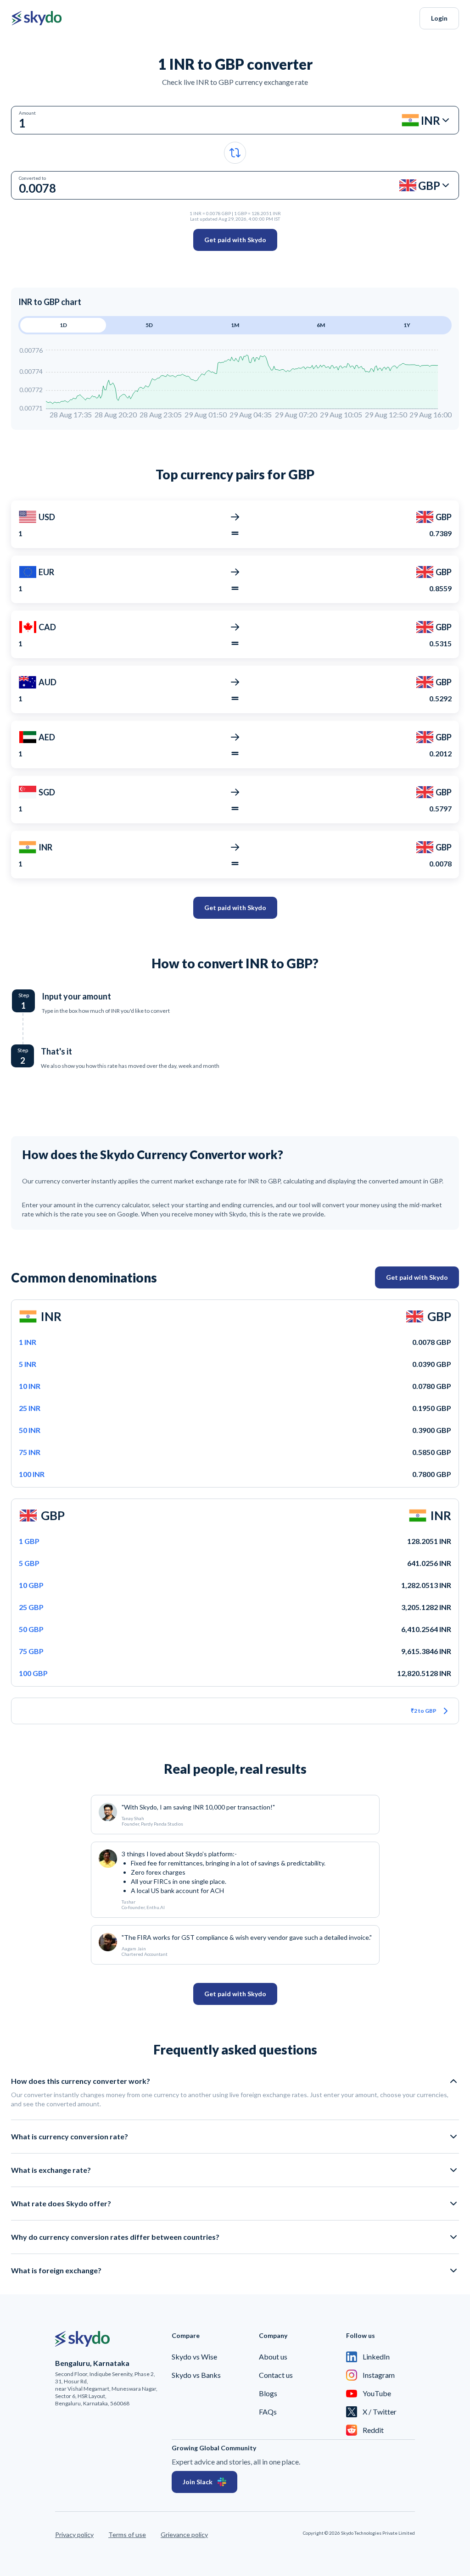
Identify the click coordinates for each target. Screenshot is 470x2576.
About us (273, 2357)
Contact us (276, 2375)
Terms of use (127, 2534)
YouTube (377, 2393)
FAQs (268, 2412)
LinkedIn (376, 2357)
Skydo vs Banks (196, 2375)
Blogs (268, 2393)
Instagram (379, 2375)
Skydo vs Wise (194, 2357)
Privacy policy (74, 2534)
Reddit (373, 2430)
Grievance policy (184, 2534)
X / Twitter (380, 2412)
